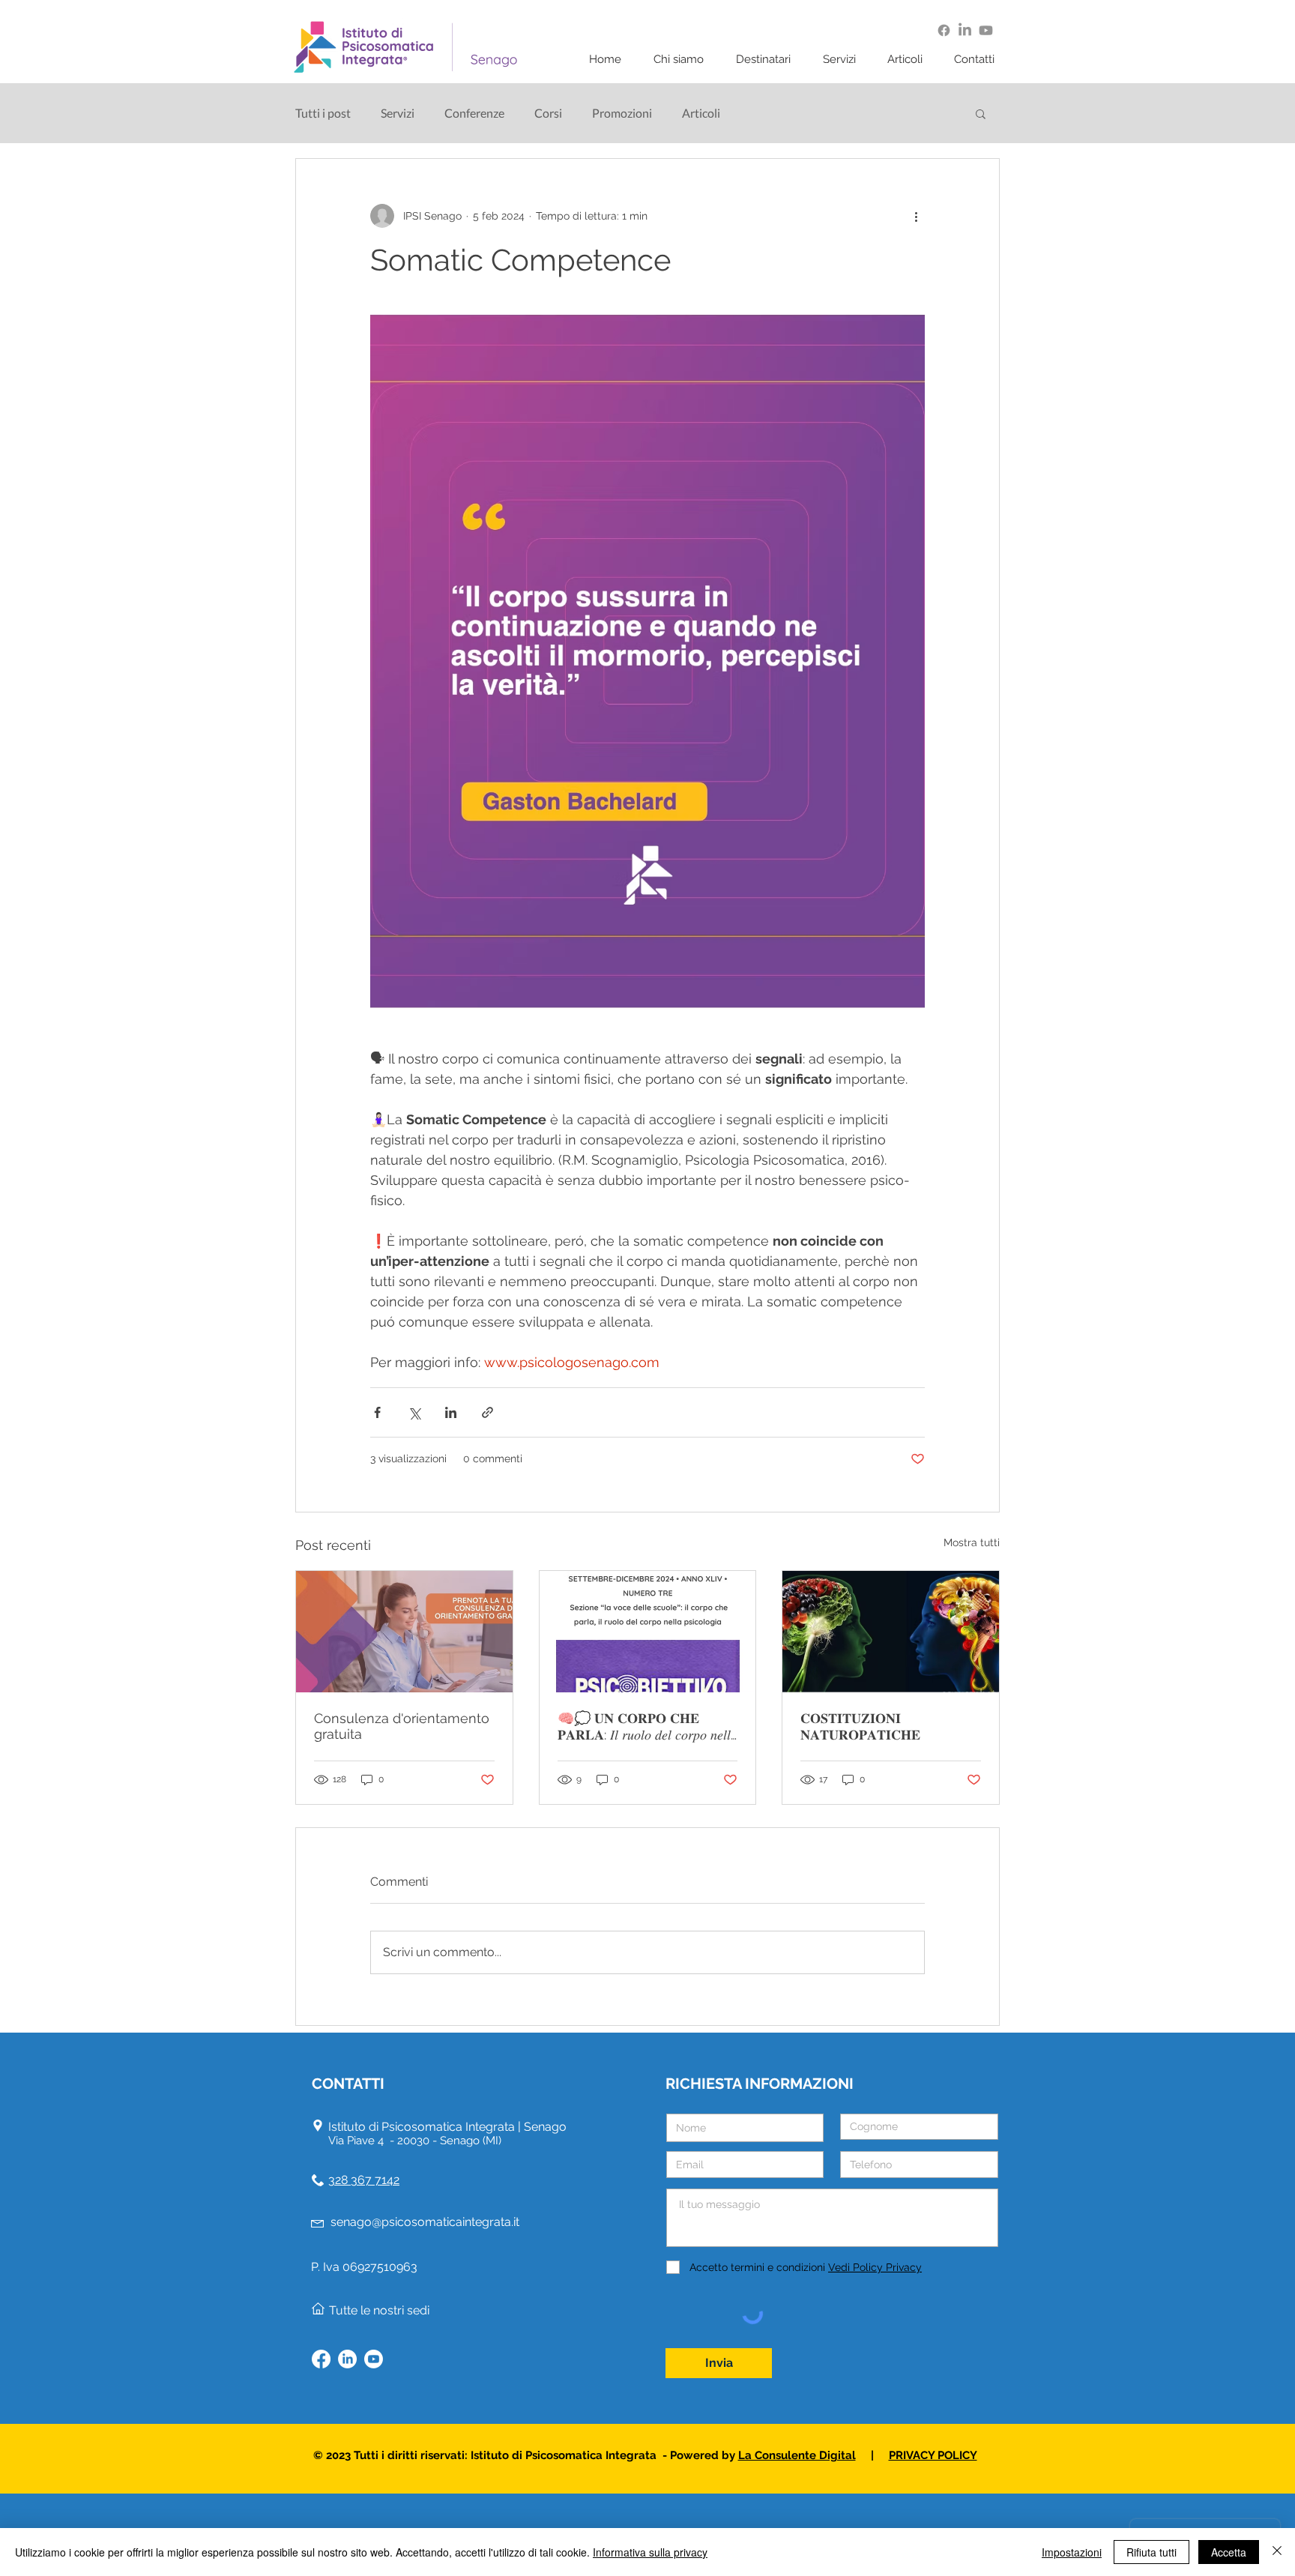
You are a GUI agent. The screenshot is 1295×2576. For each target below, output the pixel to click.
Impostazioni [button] (1072, 2552)
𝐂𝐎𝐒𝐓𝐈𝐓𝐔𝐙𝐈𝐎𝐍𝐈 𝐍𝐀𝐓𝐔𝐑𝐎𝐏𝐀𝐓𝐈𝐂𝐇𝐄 (860, 1726)
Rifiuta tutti (1151, 2552)
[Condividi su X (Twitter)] (414, 1412)
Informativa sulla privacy (650, 2552)
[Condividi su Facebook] (377, 1412)
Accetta (1229, 2552)
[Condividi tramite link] (487, 1412)
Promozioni (622, 113)
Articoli (701, 113)
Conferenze (474, 113)
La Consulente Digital (797, 2455)
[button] (683, 60)
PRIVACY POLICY (933, 2455)
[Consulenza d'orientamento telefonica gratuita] (404, 1632)
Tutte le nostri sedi (379, 2310)
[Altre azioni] (916, 216)
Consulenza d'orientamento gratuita (402, 1726)
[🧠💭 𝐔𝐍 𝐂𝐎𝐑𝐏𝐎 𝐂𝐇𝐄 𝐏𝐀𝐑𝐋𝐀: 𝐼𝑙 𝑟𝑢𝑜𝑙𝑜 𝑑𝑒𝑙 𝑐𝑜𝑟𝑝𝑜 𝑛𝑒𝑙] (648, 1632)
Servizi (398, 113)
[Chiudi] (1277, 2552)
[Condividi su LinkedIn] (451, 1412)
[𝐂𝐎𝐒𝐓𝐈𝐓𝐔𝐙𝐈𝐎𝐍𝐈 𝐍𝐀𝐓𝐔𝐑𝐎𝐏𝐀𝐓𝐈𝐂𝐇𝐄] (891, 1632)
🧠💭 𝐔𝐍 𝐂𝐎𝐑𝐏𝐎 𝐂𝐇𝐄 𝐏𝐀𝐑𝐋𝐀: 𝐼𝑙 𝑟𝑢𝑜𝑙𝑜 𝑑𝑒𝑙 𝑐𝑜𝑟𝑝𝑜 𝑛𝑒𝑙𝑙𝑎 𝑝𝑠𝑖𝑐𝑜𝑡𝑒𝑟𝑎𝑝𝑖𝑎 (647, 1727)
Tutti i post (323, 113)
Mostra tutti (972, 1542)
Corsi (548, 113)
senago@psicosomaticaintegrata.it (425, 2222)
